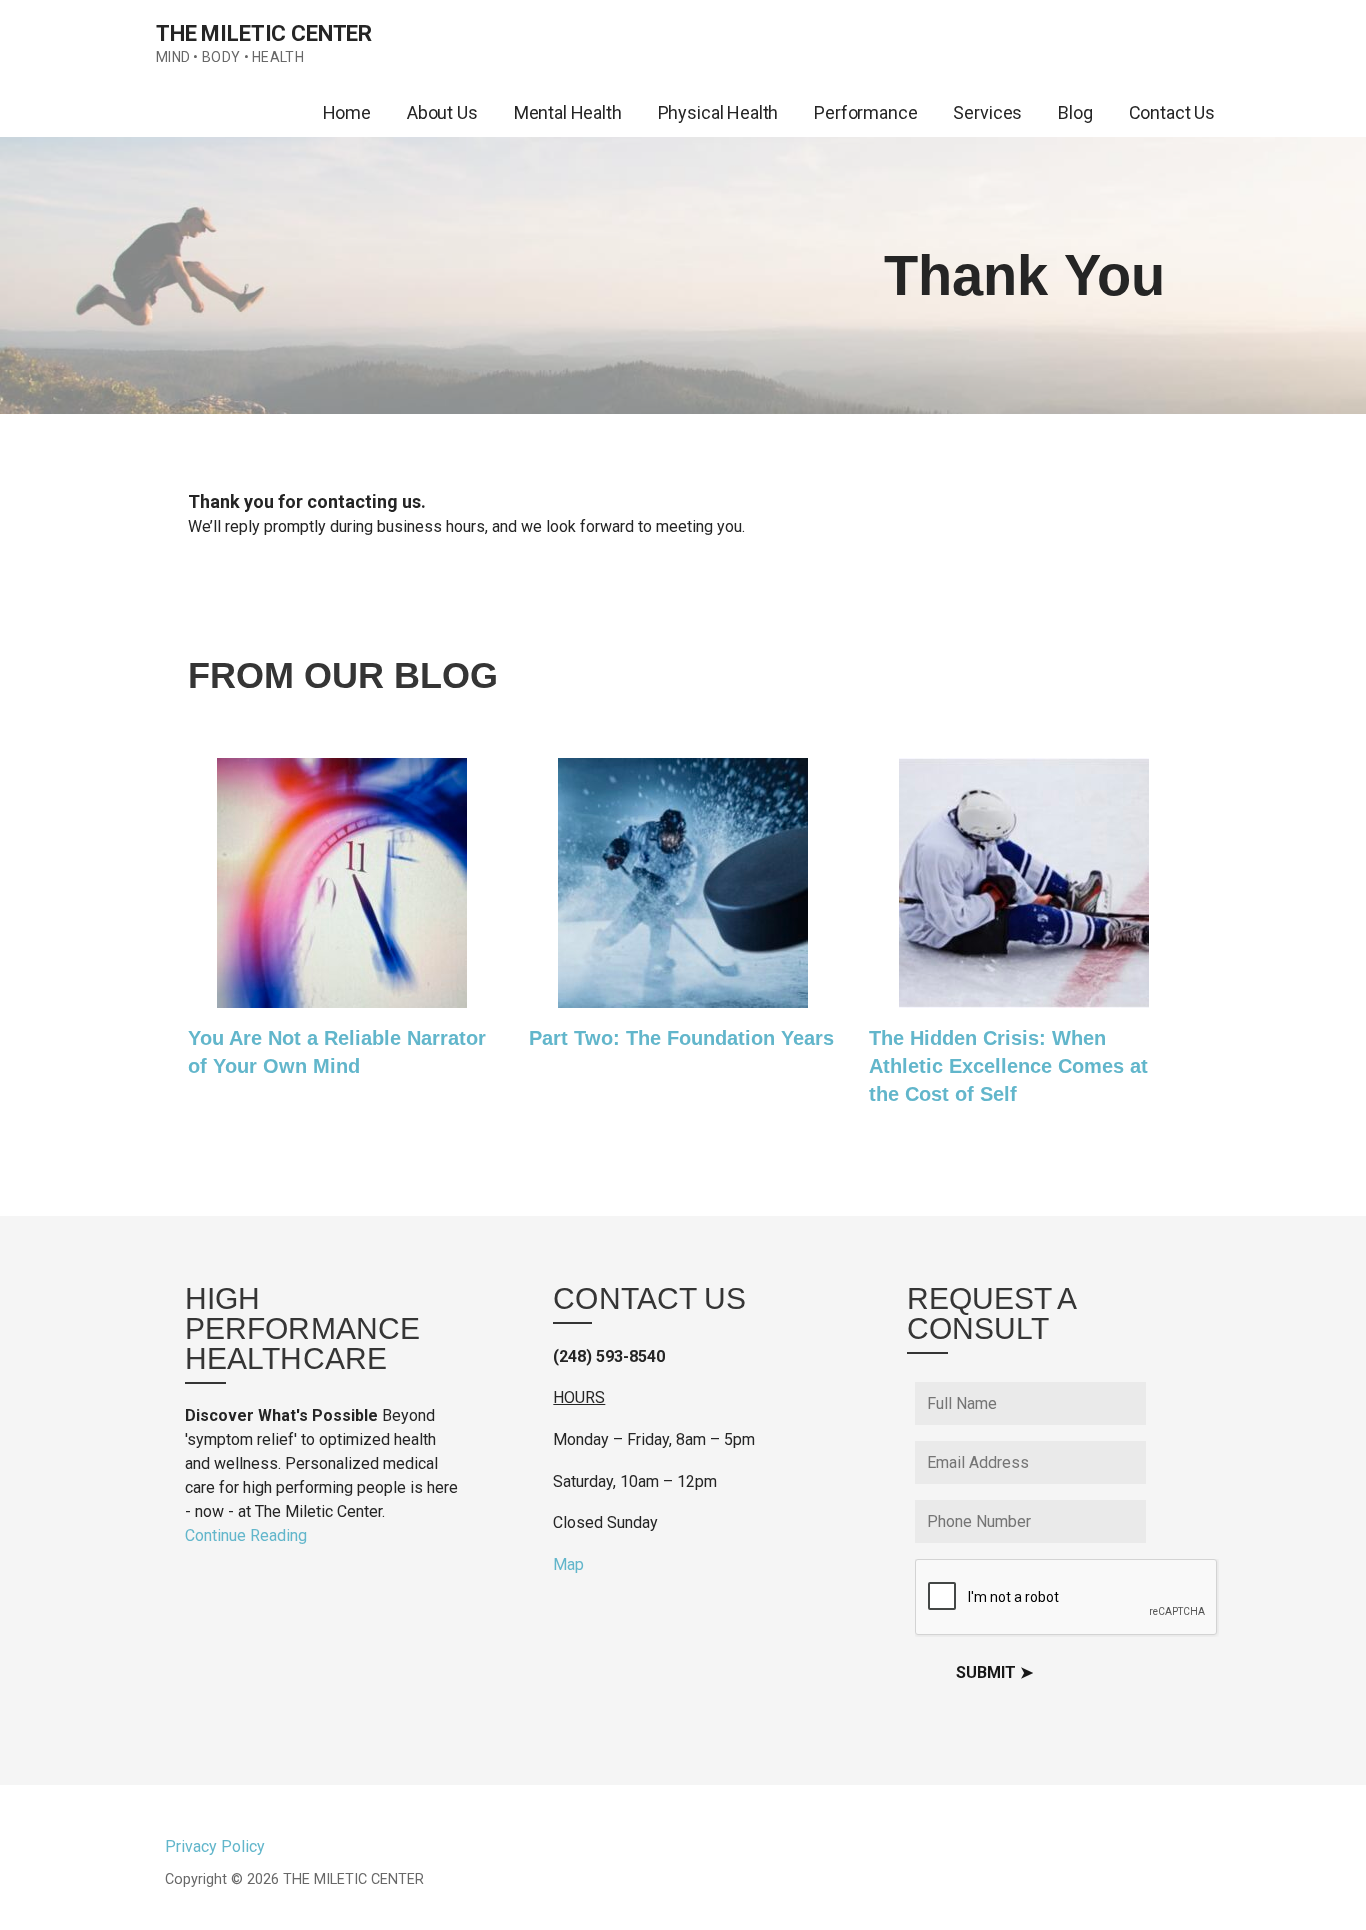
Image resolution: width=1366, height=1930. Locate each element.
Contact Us (1172, 112)
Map (568, 1564)
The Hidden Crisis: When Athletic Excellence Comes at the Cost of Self (1008, 1066)
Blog (1075, 112)
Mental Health (568, 112)
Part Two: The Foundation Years (681, 1038)
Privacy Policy (215, 1846)
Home (347, 112)
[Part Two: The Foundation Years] (683, 995)
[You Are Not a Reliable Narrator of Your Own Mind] (342, 995)
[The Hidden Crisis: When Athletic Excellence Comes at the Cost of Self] (1024, 995)
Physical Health (718, 112)
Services (987, 112)
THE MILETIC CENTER (264, 33)
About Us (442, 112)
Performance (865, 112)
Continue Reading (246, 1535)
